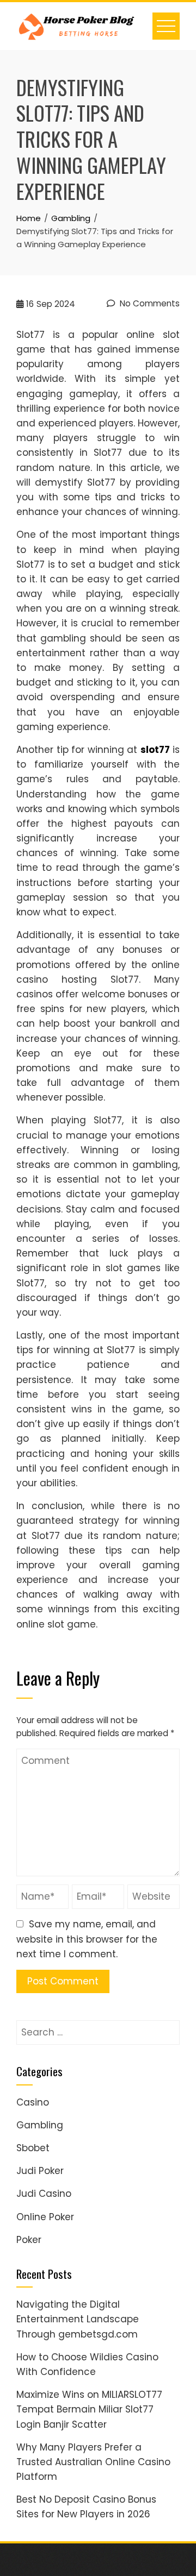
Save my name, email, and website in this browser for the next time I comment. (87, 1939)
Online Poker (45, 2217)
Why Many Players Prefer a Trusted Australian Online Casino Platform (93, 2462)
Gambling (40, 2125)
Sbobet (33, 2148)
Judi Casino (44, 2194)
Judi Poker (40, 2171)
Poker (29, 2240)
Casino (33, 2102)
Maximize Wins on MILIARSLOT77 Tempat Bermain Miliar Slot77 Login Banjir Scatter (89, 2409)
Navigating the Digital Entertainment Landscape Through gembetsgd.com (78, 2319)
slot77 (155, 750)
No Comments (149, 303)
